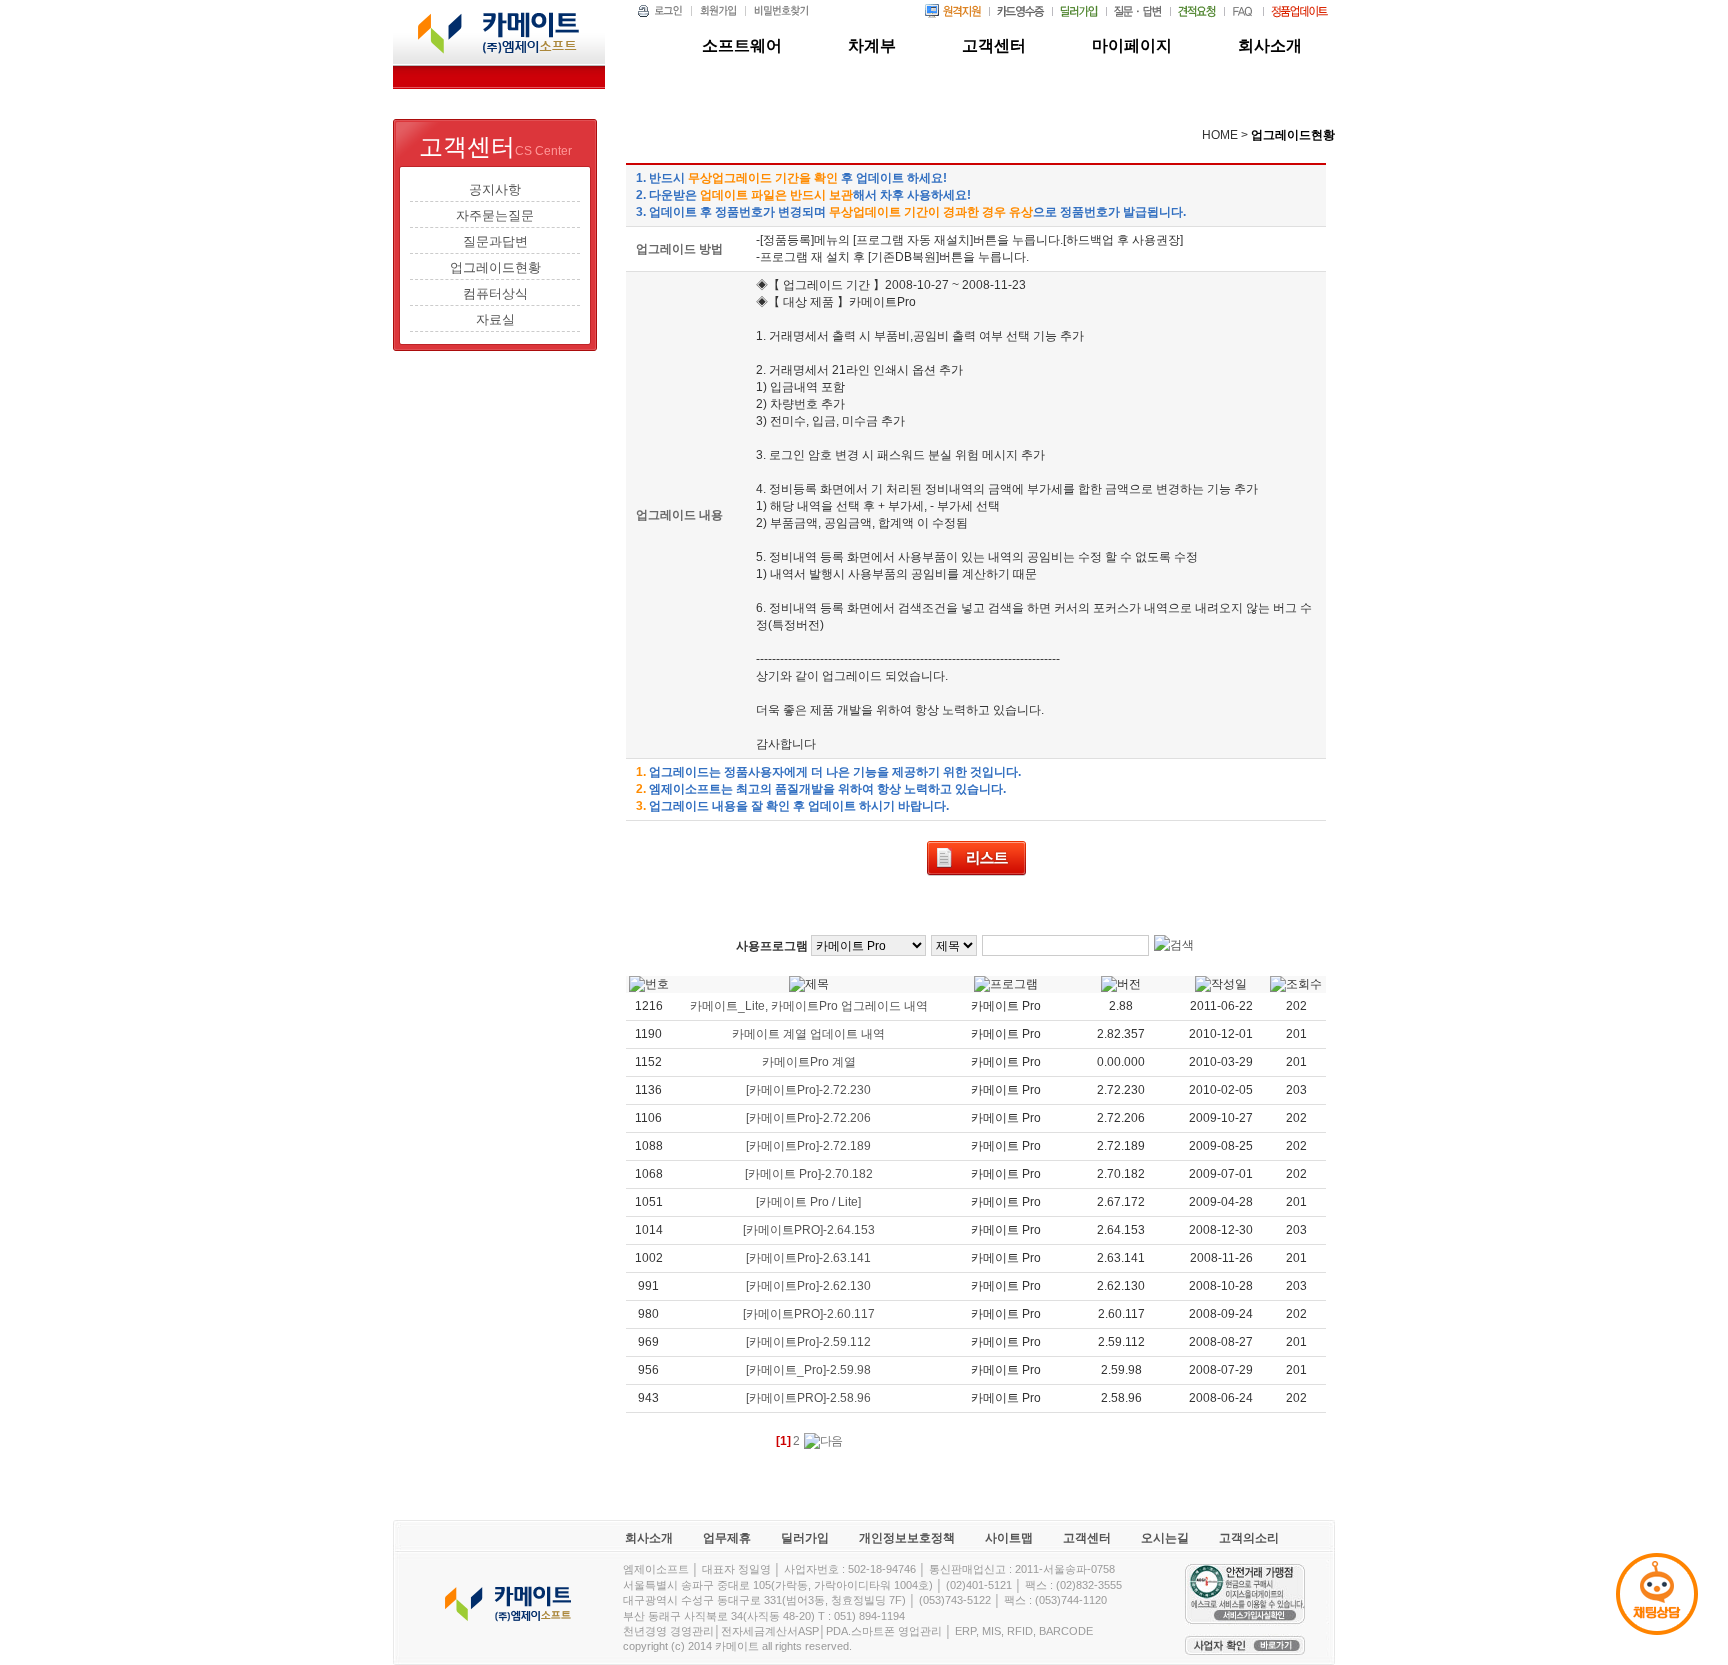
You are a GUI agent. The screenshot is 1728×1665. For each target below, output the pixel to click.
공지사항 (495, 189)
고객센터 (1087, 1538)
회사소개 (649, 1538)
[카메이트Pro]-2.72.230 (808, 1090)
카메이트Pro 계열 (809, 1062)
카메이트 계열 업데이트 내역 (808, 1034)
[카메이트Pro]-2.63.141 (808, 1258)
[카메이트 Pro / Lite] (808, 1202)
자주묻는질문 (495, 215)
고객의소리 (1249, 1538)
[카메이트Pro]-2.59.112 (808, 1342)
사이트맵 (1009, 1538)
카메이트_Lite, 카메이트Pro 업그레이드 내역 (809, 1006)
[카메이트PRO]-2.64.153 (809, 1230)
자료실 (495, 319)
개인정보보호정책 (907, 1538)
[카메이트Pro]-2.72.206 (808, 1118)
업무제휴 (727, 1538)
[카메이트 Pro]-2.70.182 (809, 1174)
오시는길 (1165, 1538)
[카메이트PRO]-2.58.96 (808, 1398)
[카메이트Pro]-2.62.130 (808, 1286)
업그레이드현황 (495, 267)
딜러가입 (805, 1538)
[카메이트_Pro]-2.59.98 (808, 1370)
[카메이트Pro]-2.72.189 (808, 1146)
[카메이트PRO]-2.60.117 (809, 1314)
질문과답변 (495, 241)
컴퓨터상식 (495, 293)
